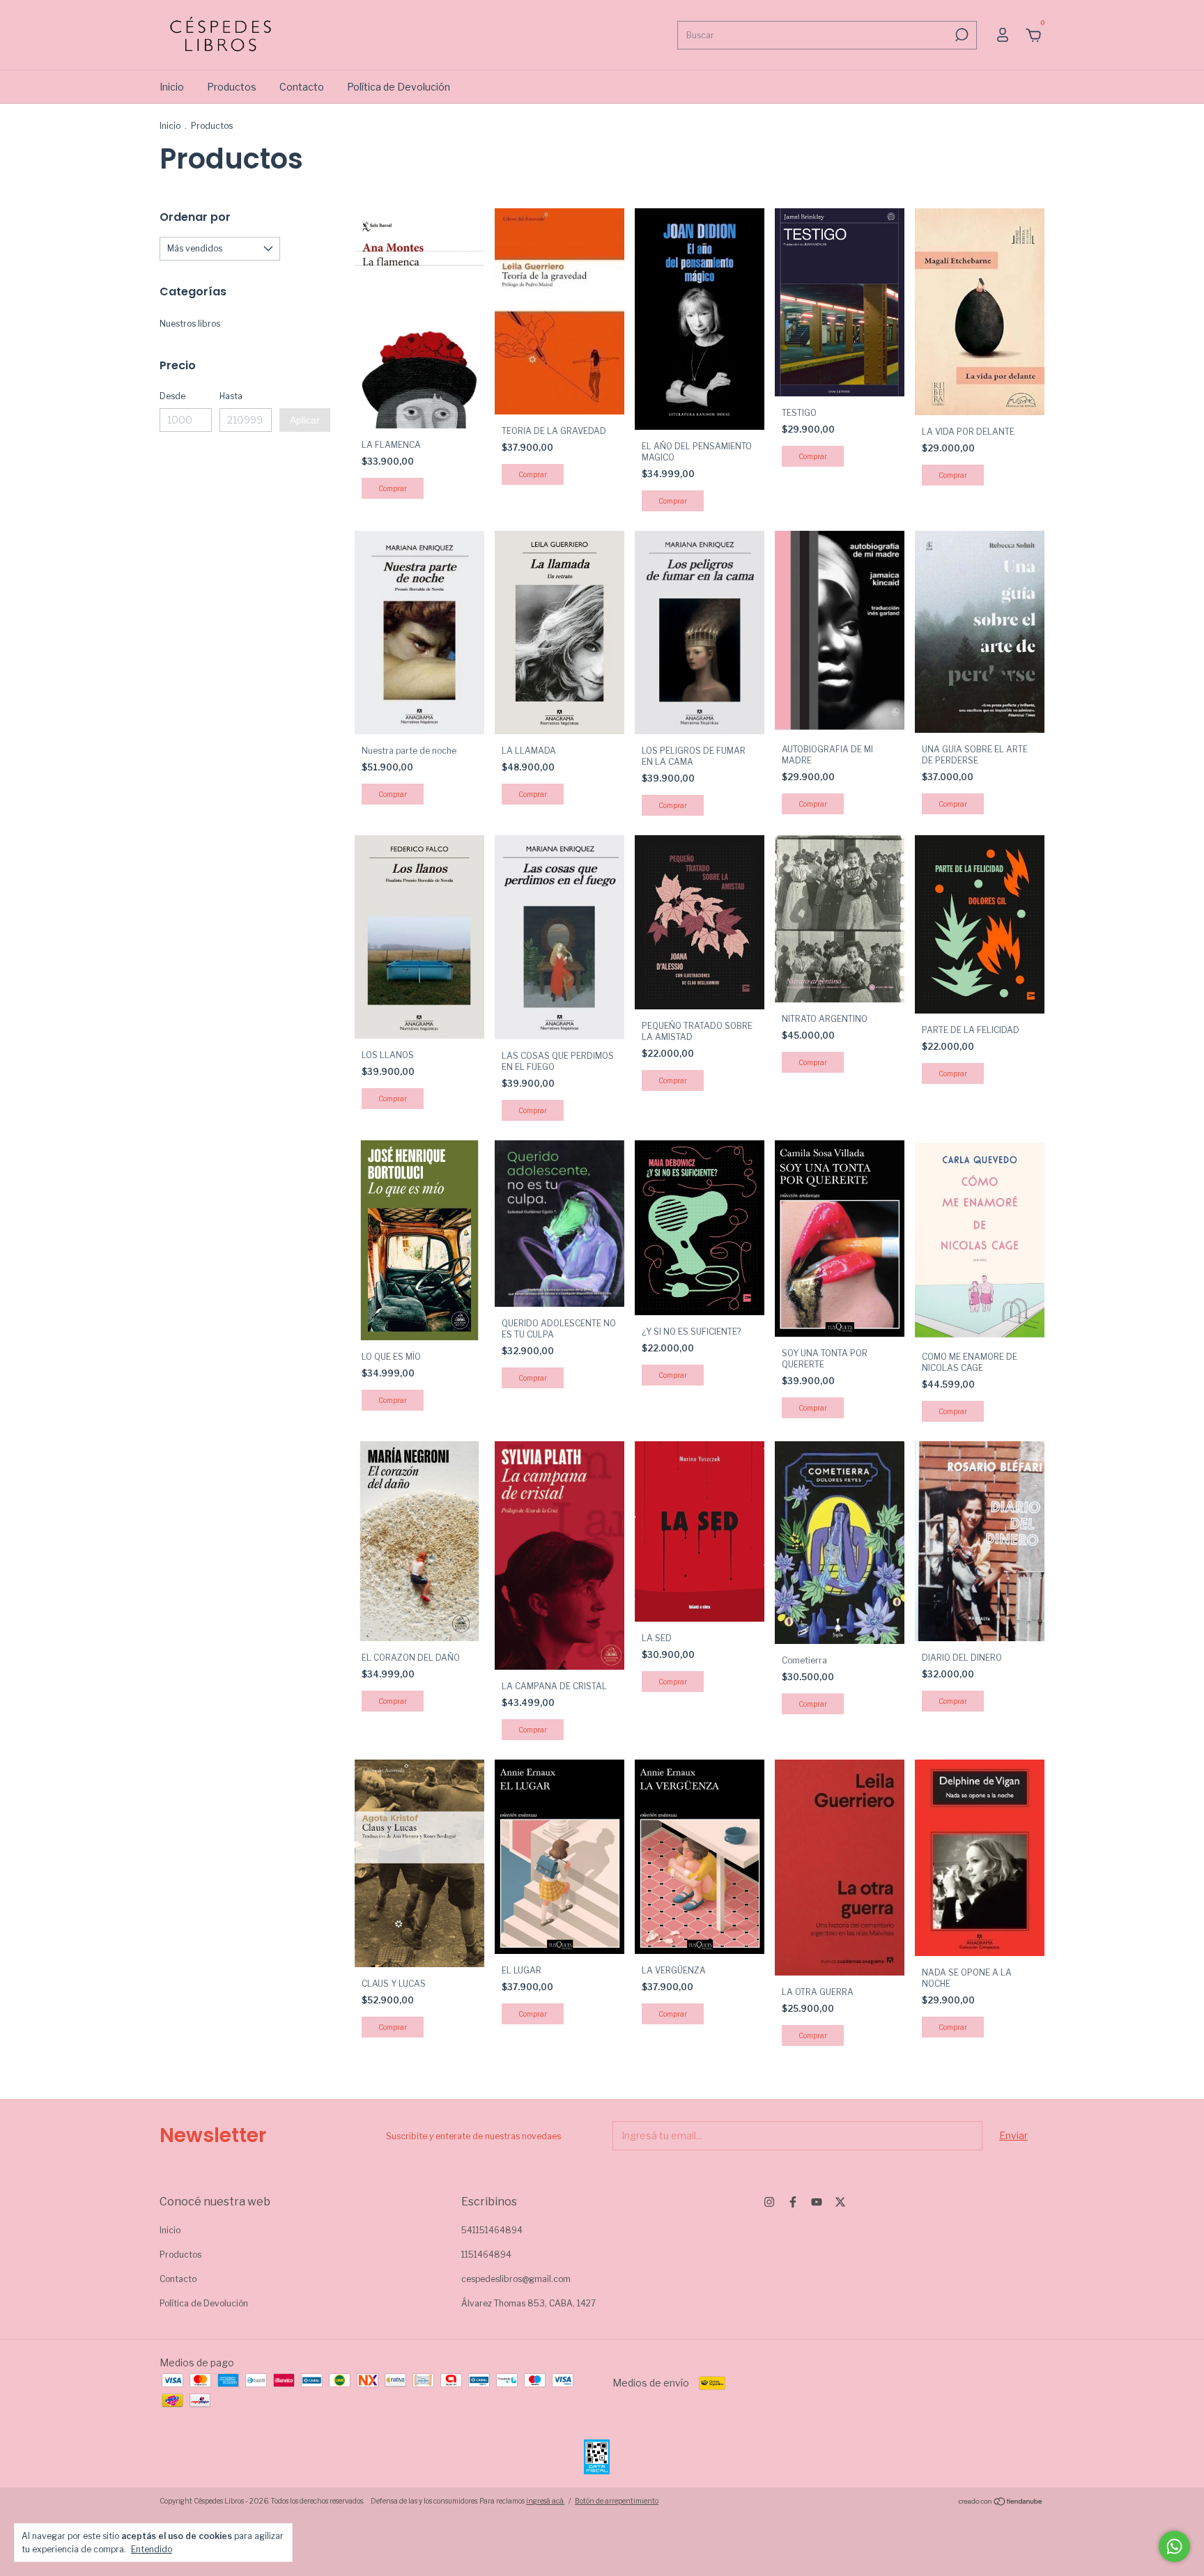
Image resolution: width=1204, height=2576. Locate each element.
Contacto (302, 87)
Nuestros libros (190, 324)
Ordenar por (195, 217)
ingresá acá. (545, 2501)
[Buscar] (960, 35)
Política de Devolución (399, 87)
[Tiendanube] (1001, 2503)
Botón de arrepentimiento (617, 2501)
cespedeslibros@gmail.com (516, 2279)
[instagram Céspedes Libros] (769, 2202)
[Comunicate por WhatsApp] (1174, 2546)
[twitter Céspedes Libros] (840, 2202)
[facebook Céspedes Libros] (793, 2202)
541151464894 (492, 2230)
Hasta (231, 396)
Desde (172, 396)
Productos (232, 87)
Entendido (152, 2549)
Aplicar (305, 420)
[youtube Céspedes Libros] (817, 2202)
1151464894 (486, 2255)
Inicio (172, 87)
